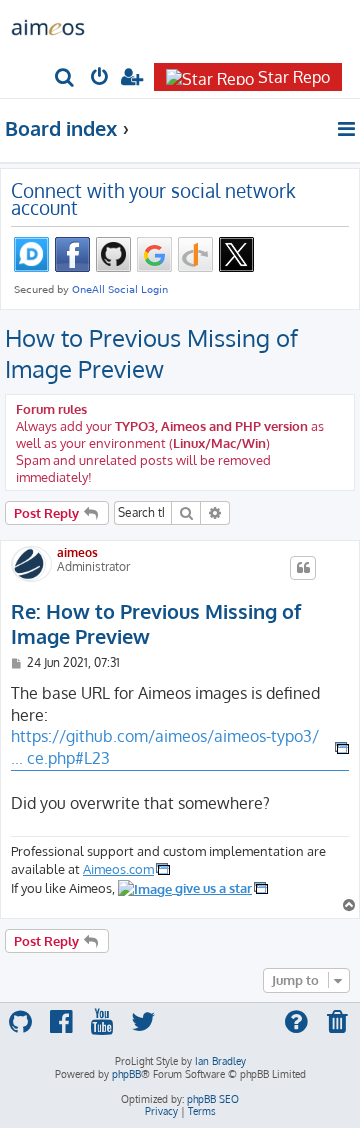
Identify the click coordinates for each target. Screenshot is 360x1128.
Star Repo (294, 77)
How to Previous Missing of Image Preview (151, 353)
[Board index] (48, 26)
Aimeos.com (118, 868)
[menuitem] (65, 78)
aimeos (77, 552)
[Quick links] (347, 129)
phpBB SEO (213, 1099)
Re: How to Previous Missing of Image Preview (156, 624)
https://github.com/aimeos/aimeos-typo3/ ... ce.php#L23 (165, 747)
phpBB (126, 1074)
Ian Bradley (220, 1061)
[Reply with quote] (303, 568)
